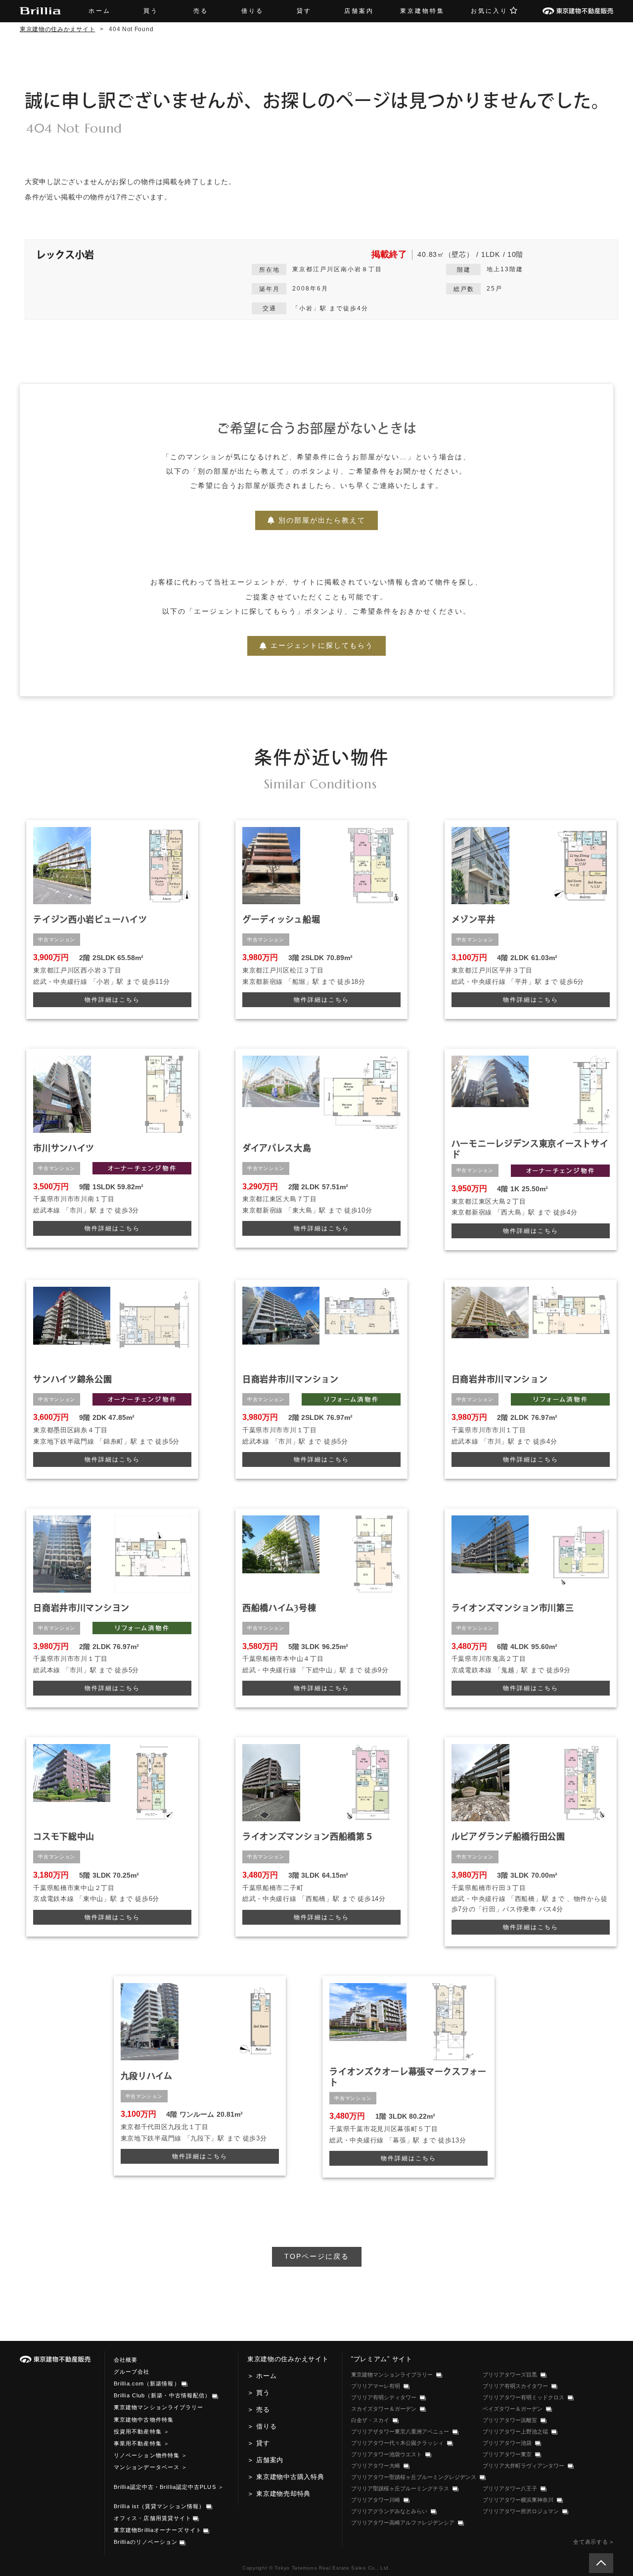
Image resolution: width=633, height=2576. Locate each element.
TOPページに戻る (317, 2256)
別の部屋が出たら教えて (322, 520)
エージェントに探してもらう (322, 645)
